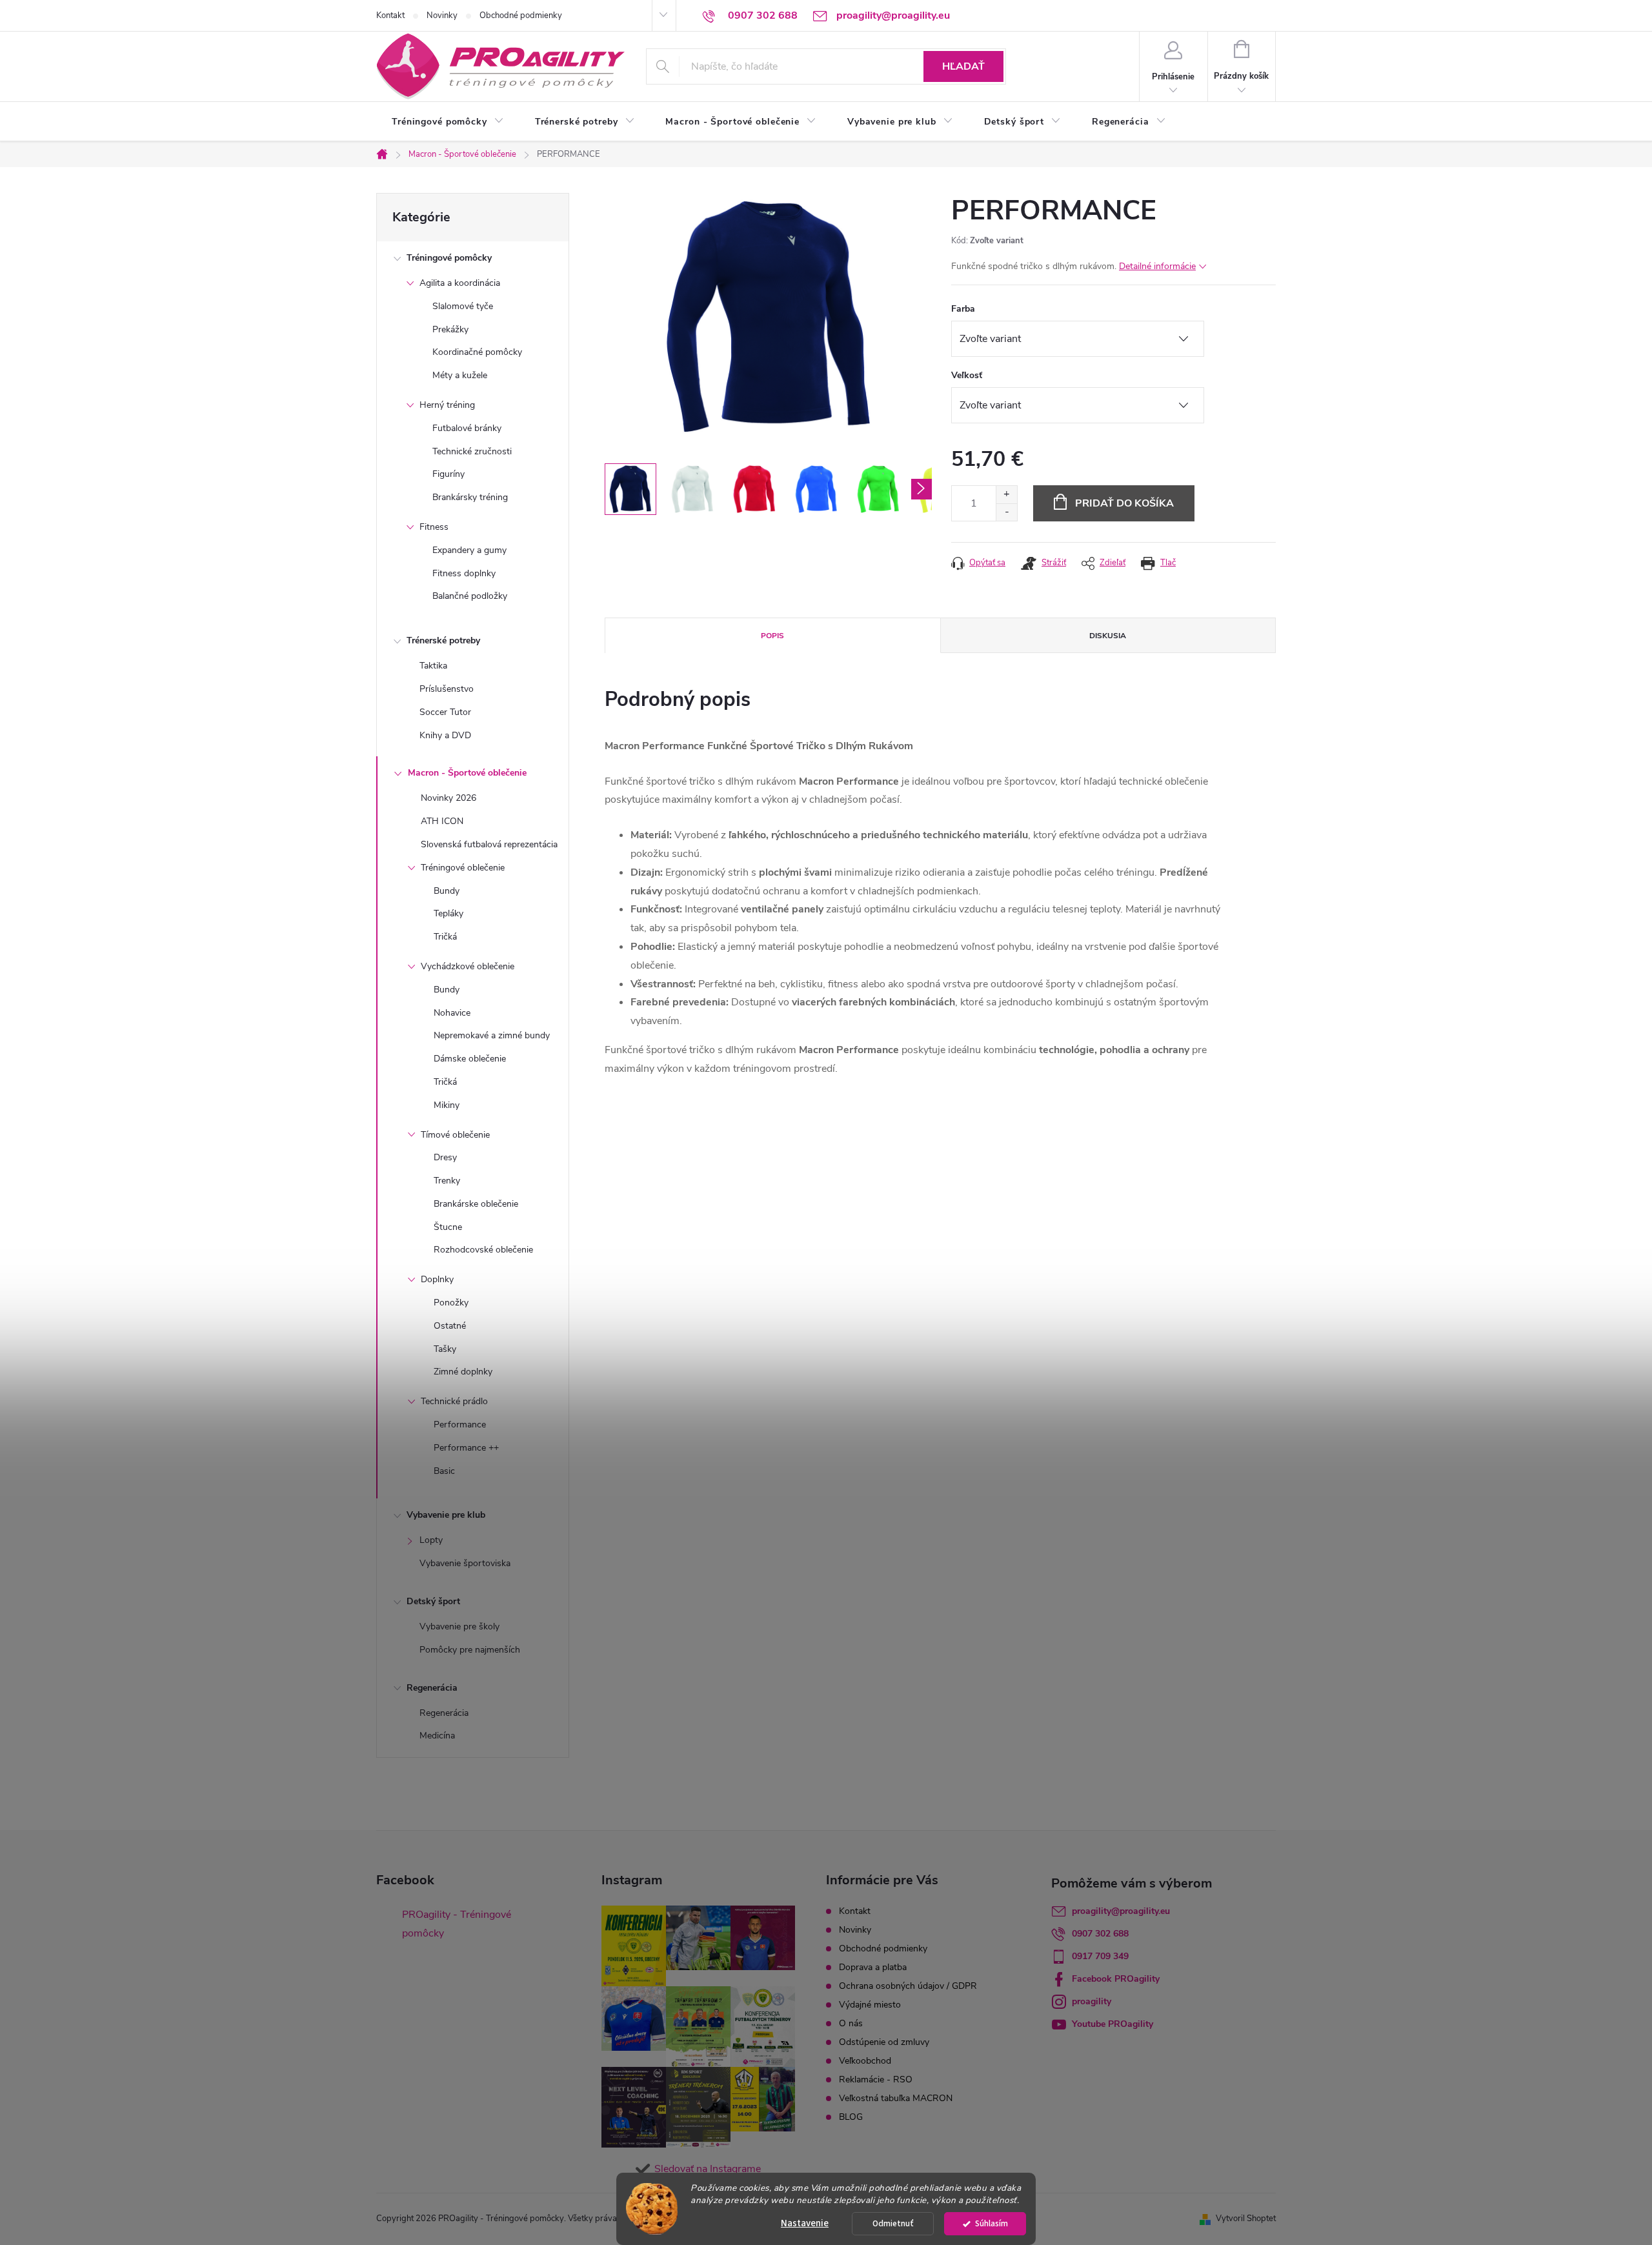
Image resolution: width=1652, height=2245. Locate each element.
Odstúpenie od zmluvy (884, 2042)
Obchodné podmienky (521, 15)
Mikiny (447, 1105)
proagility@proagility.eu (1121, 1911)
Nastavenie (805, 2223)
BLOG (851, 2117)
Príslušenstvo (447, 689)
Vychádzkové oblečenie (468, 966)
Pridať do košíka (1124, 503)
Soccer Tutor (445, 712)
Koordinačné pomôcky (477, 352)
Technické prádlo (454, 1401)
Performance (460, 1425)
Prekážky (450, 329)
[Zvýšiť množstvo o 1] (1006, 495)
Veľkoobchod (865, 2061)
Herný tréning (447, 405)
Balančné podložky (470, 596)
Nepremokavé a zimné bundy (492, 1035)
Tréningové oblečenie (463, 868)
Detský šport (433, 1601)
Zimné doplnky (463, 1372)
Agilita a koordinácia (460, 283)
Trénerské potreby (443, 640)
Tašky (445, 1349)
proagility (1092, 2001)
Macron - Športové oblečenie (467, 773)
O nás (851, 2023)
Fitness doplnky (464, 573)
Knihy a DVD (445, 735)
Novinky (442, 15)
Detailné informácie (1157, 266)
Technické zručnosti (472, 451)
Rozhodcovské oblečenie (483, 1250)
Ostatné (450, 1326)
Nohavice (452, 1013)
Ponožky (451, 1303)
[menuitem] (448, 122)
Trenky (447, 1181)
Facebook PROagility (1116, 1979)
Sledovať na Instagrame (708, 2169)
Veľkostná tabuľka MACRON (896, 2098)
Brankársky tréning (470, 497)
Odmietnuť (893, 2223)
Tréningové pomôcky (449, 258)
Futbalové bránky (467, 428)
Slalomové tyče (463, 306)
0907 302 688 (1100, 1934)
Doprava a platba (873, 1967)
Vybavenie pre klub (446, 1515)
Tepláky (448, 913)
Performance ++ (466, 1448)
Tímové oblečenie (455, 1135)
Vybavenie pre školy (459, 1626)
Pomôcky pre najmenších (470, 1650)
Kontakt (390, 15)
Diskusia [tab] (1108, 636)
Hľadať (963, 66)
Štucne (448, 1227)
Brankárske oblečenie (476, 1204)
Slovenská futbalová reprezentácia (489, 844)
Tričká (445, 937)
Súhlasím (992, 2223)
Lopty (431, 1540)
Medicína (437, 1736)
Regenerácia (432, 1688)
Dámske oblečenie (470, 1059)
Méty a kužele (460, 375)
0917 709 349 (1100, 1956)
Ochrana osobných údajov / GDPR (908, 1986)
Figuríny (448, 474)
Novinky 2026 (448, 798)
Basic (444, 1471)
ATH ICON (442, 821)
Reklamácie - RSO (876, 2079)
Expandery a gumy (469, 550)
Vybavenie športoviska (465, 1563)
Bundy (447, 891)
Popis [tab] (772, 636)
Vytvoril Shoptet (1246, 2219)
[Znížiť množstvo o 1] (1006, 512)
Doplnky (437, 1279)
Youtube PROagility (1113, 2024)
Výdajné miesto (870, 2005)
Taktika (433, 666)
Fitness (434, 527)
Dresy (445, 1157)
